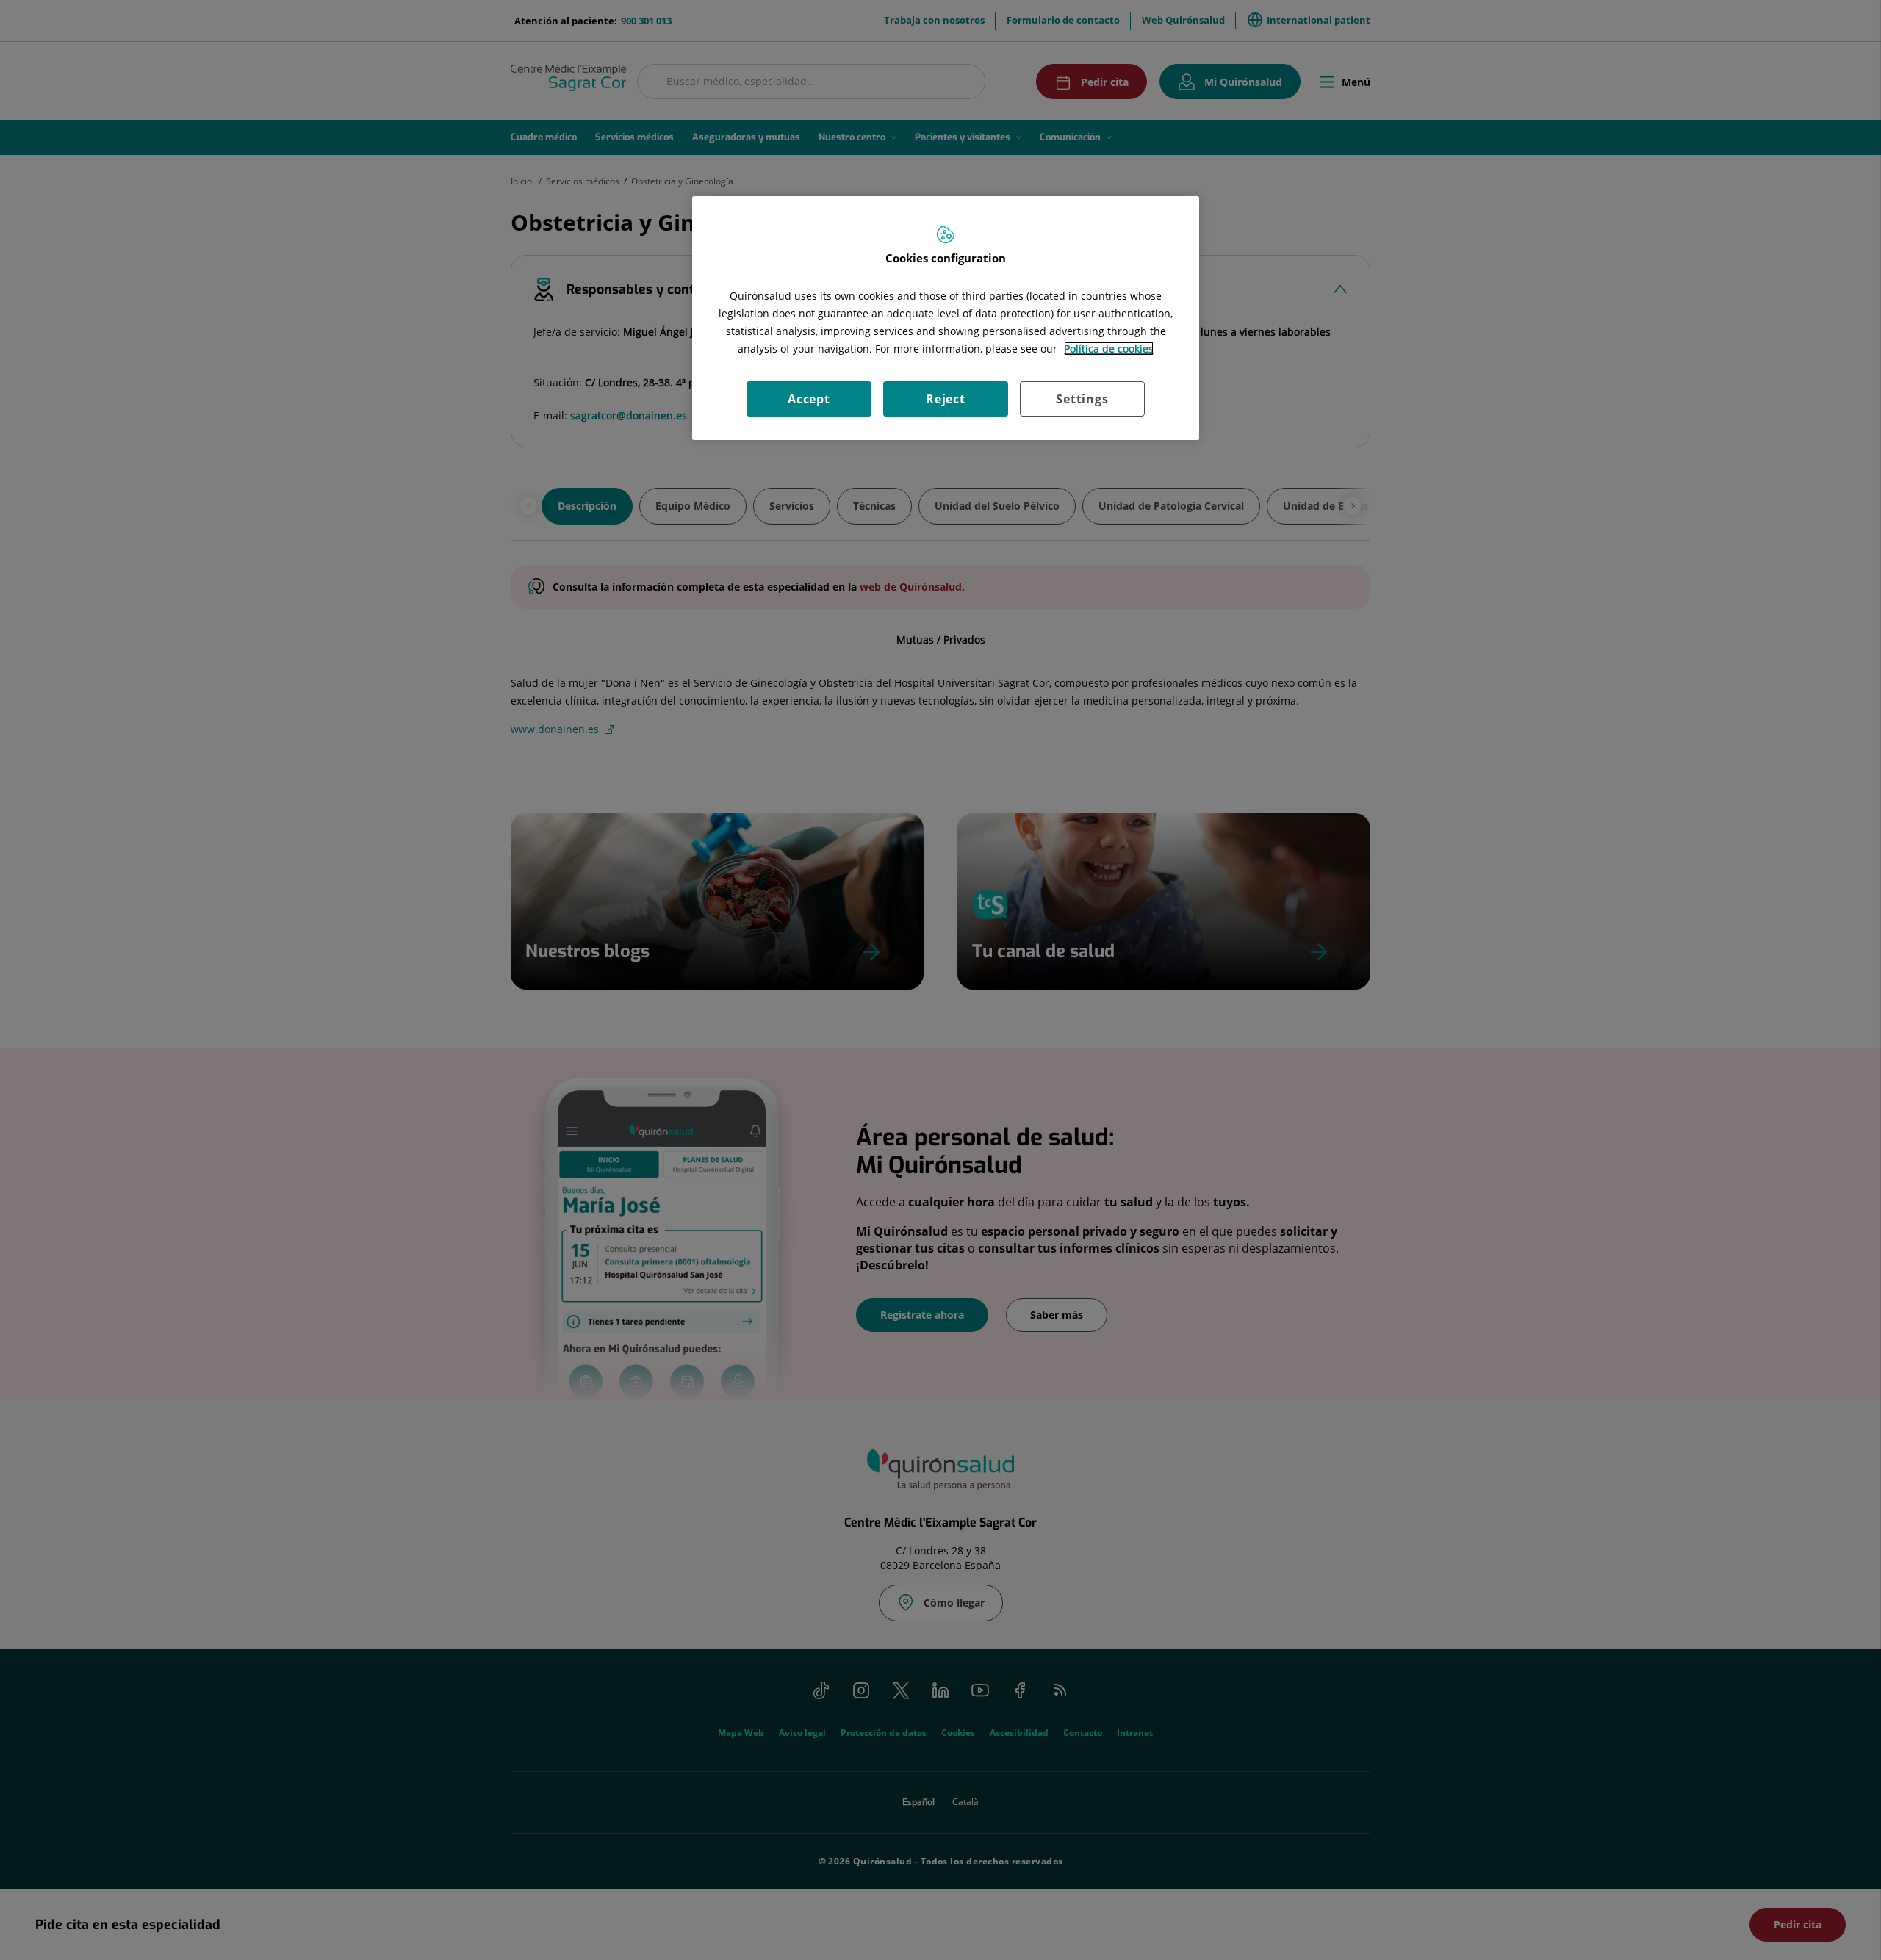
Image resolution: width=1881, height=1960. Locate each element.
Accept (809, 399)
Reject (946, 399)
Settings (1082, 399)
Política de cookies (1109, 349)
